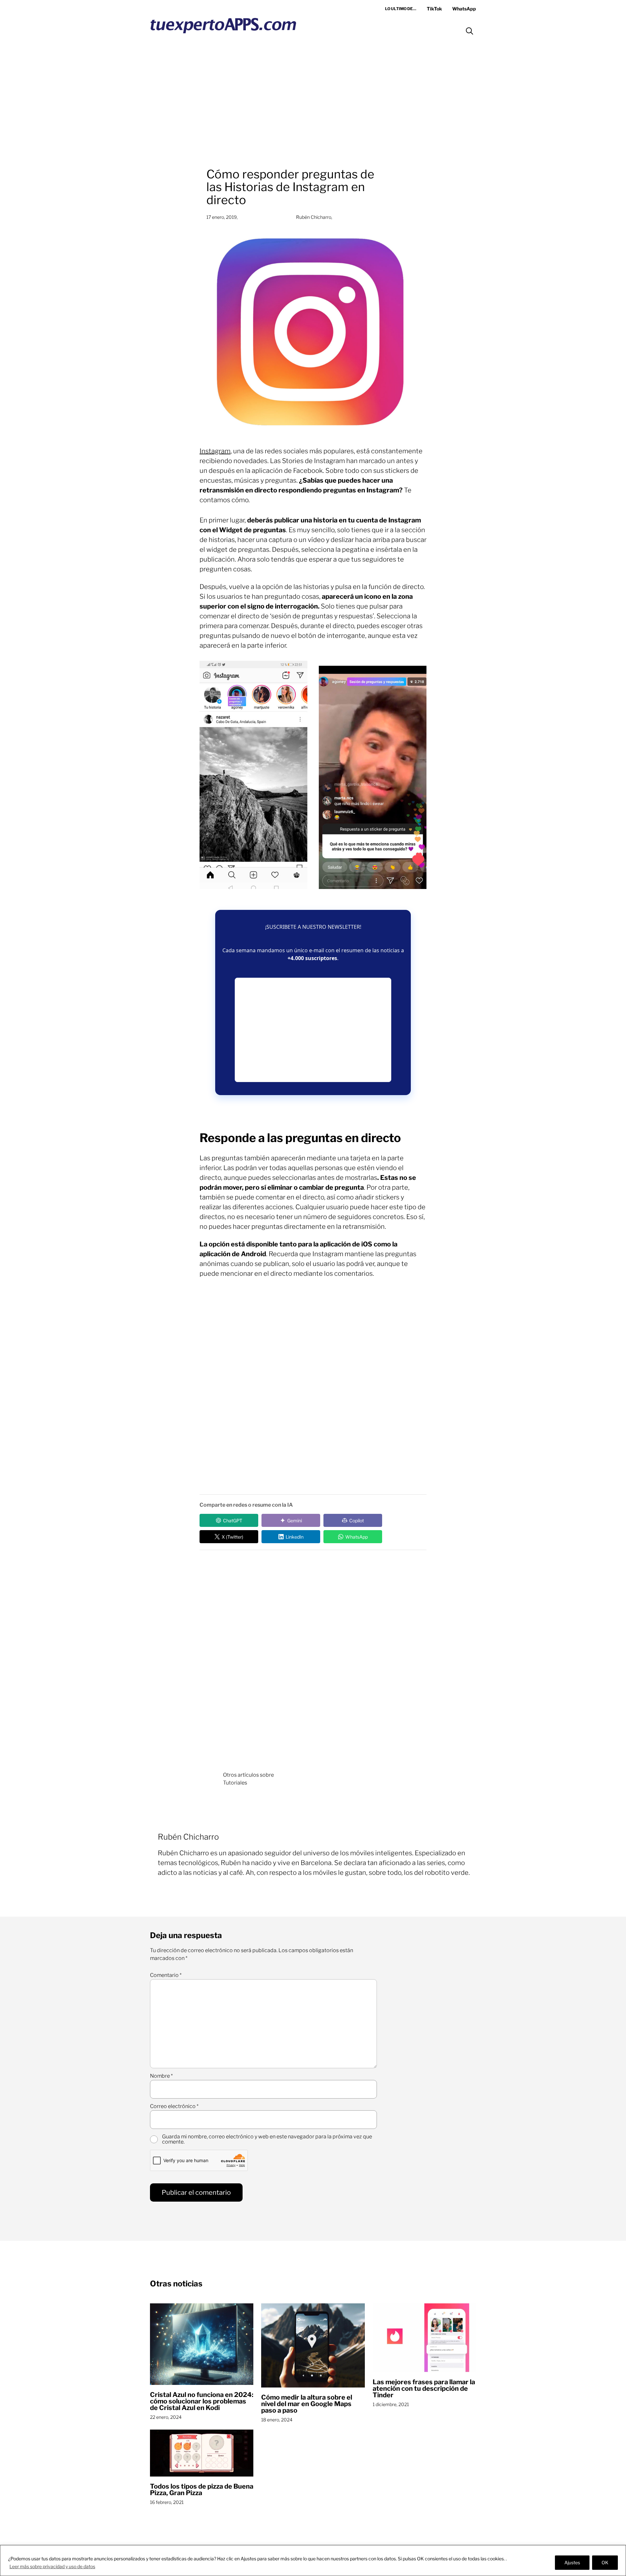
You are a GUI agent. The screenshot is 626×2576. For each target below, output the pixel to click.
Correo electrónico (174, 2106)
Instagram (215, 451)
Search (469, 31)
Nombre (161, 2076)
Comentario (166, 1975)
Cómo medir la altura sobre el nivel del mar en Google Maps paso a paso (307, 2404)
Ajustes (572, 2562)
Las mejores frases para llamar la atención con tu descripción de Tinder (424, 2388)
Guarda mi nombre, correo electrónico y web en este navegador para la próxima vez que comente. (267, 2139)
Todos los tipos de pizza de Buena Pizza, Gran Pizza (202, 2490)
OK (605, 2562)
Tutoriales (235, 1783)
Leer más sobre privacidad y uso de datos (52, 2566)
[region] (313, 2561)
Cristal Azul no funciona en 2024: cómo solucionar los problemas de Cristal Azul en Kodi (202, 2401)
